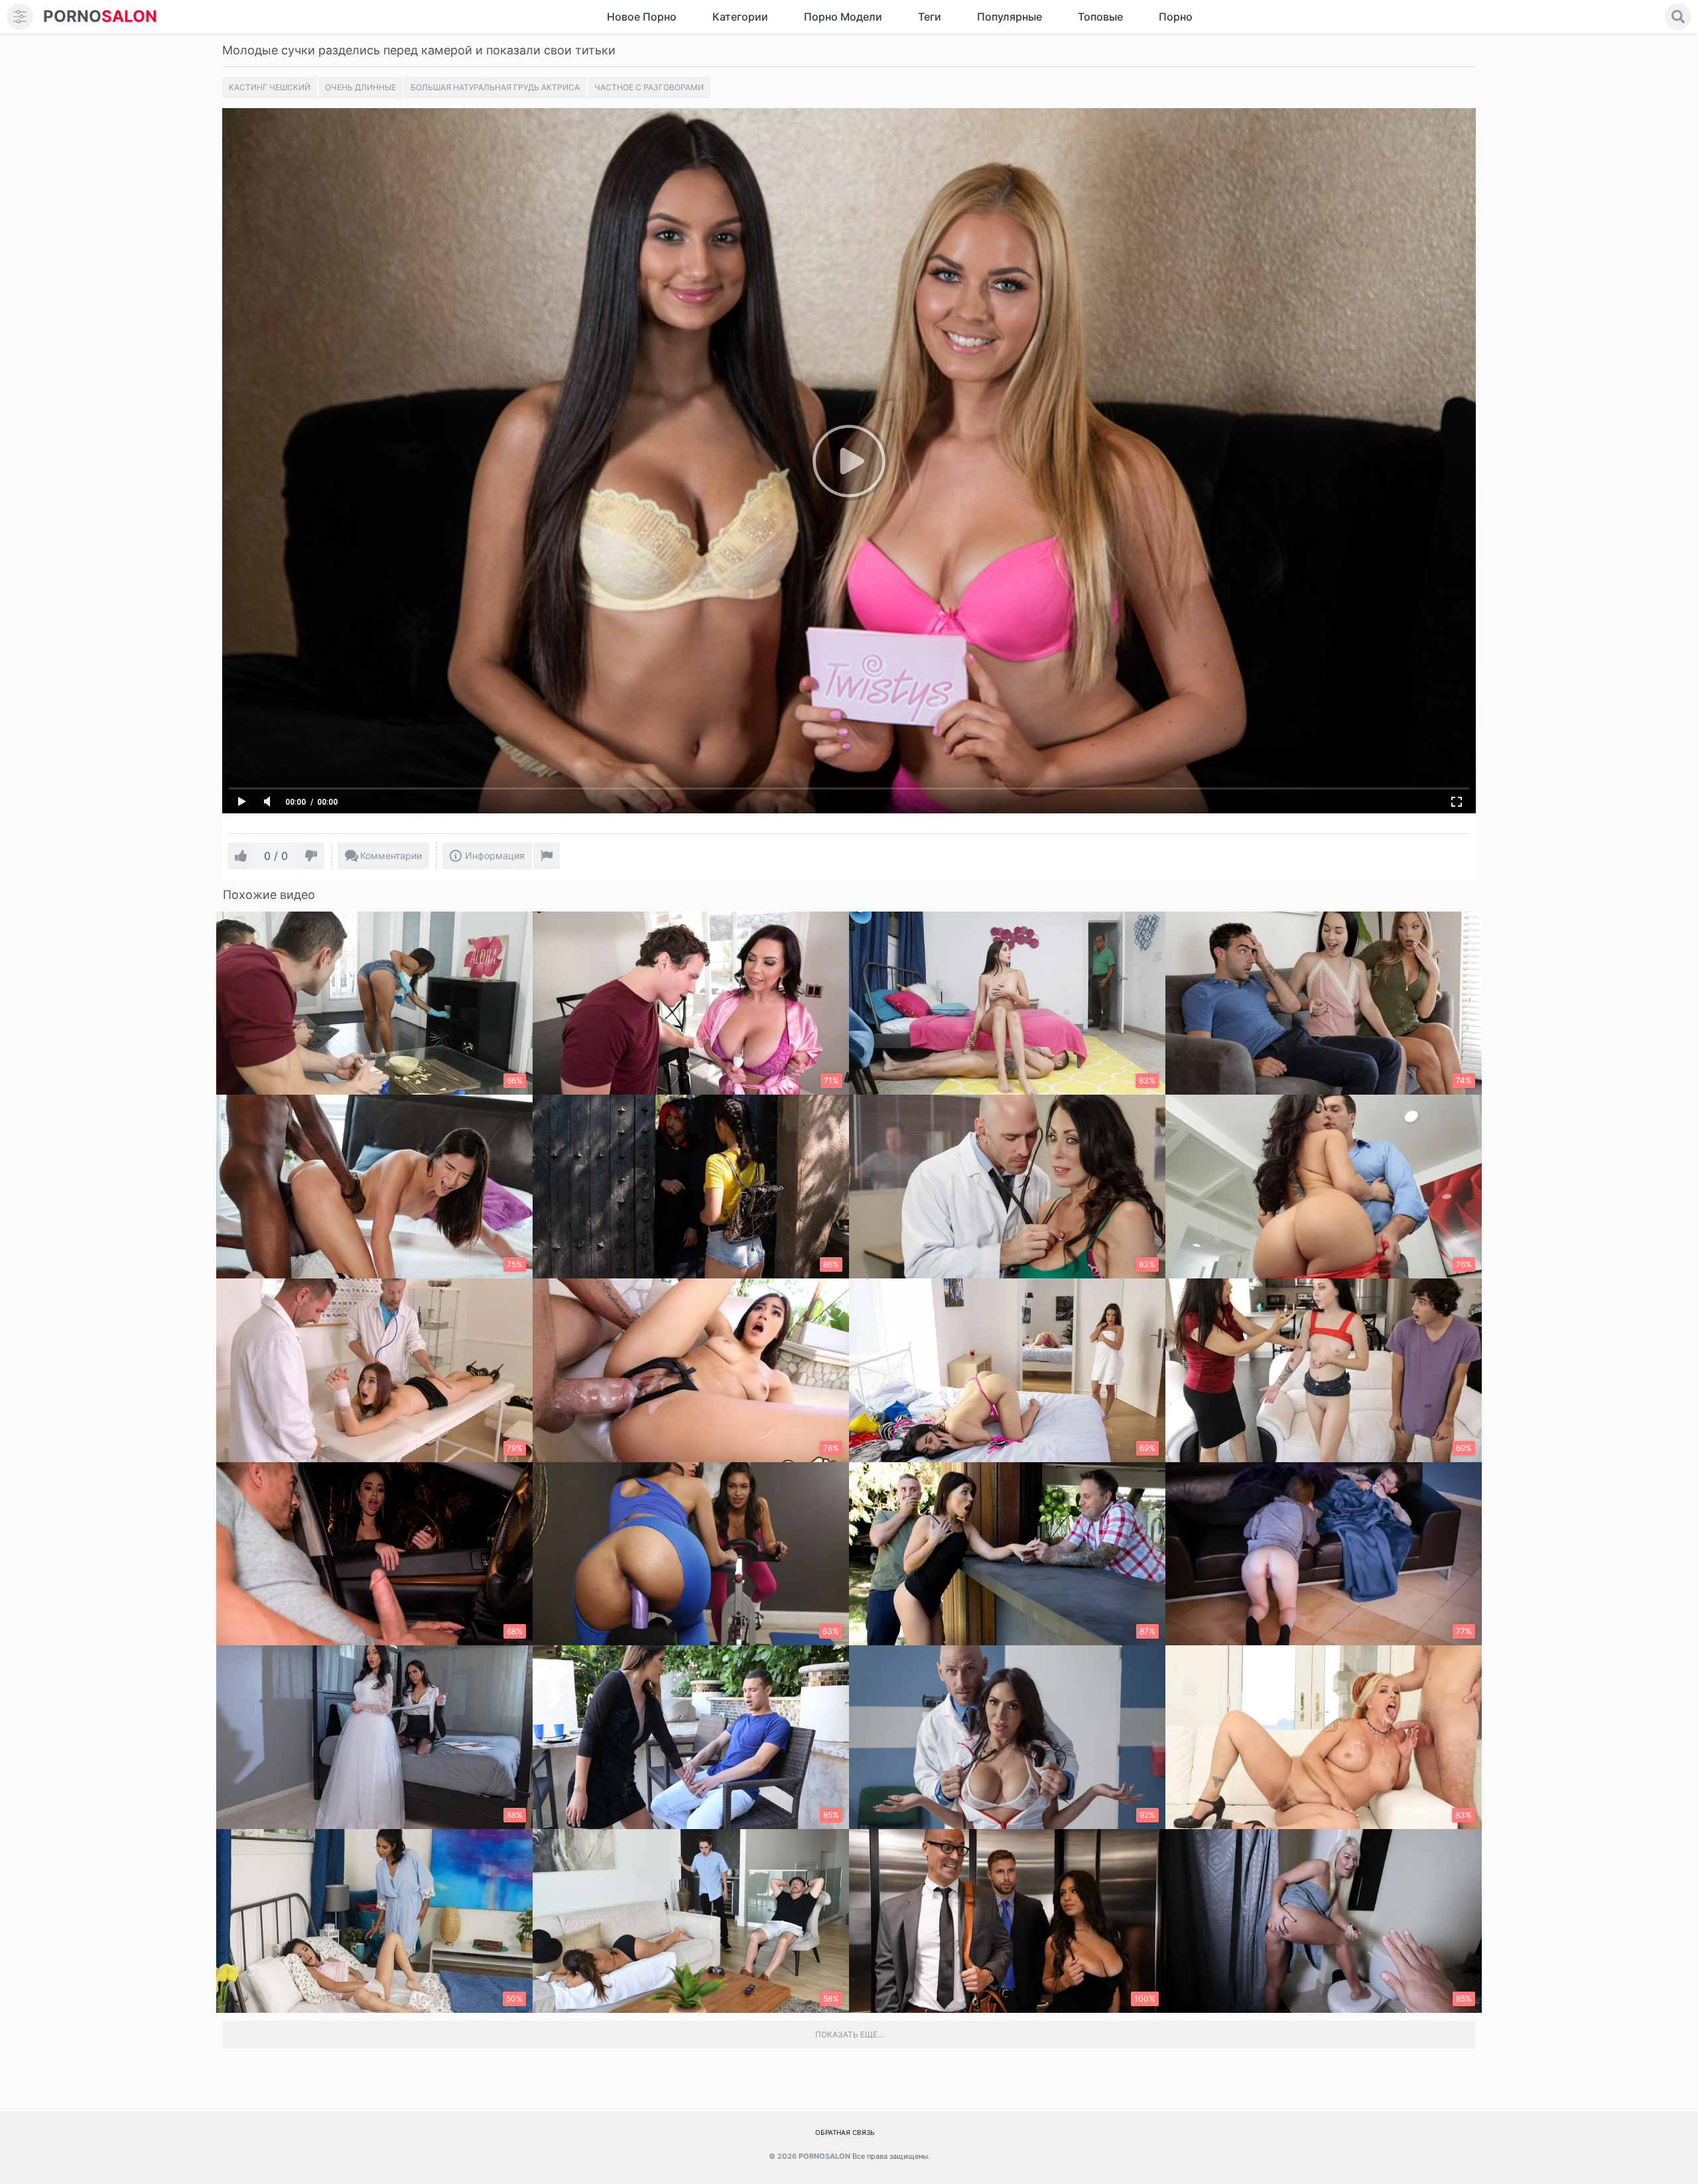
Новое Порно (642, 17)
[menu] (20, 17)
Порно (1176, 17)
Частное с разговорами (649, 87)
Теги (930, 17)
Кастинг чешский (270, 87)
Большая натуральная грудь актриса (495, 87)
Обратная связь (845, 2132)
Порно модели (843, 17)
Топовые (1100, 17)
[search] (1678, 17)
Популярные (1010, 17)
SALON (100, 16)
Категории (740, 17)
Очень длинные (360, 87)
